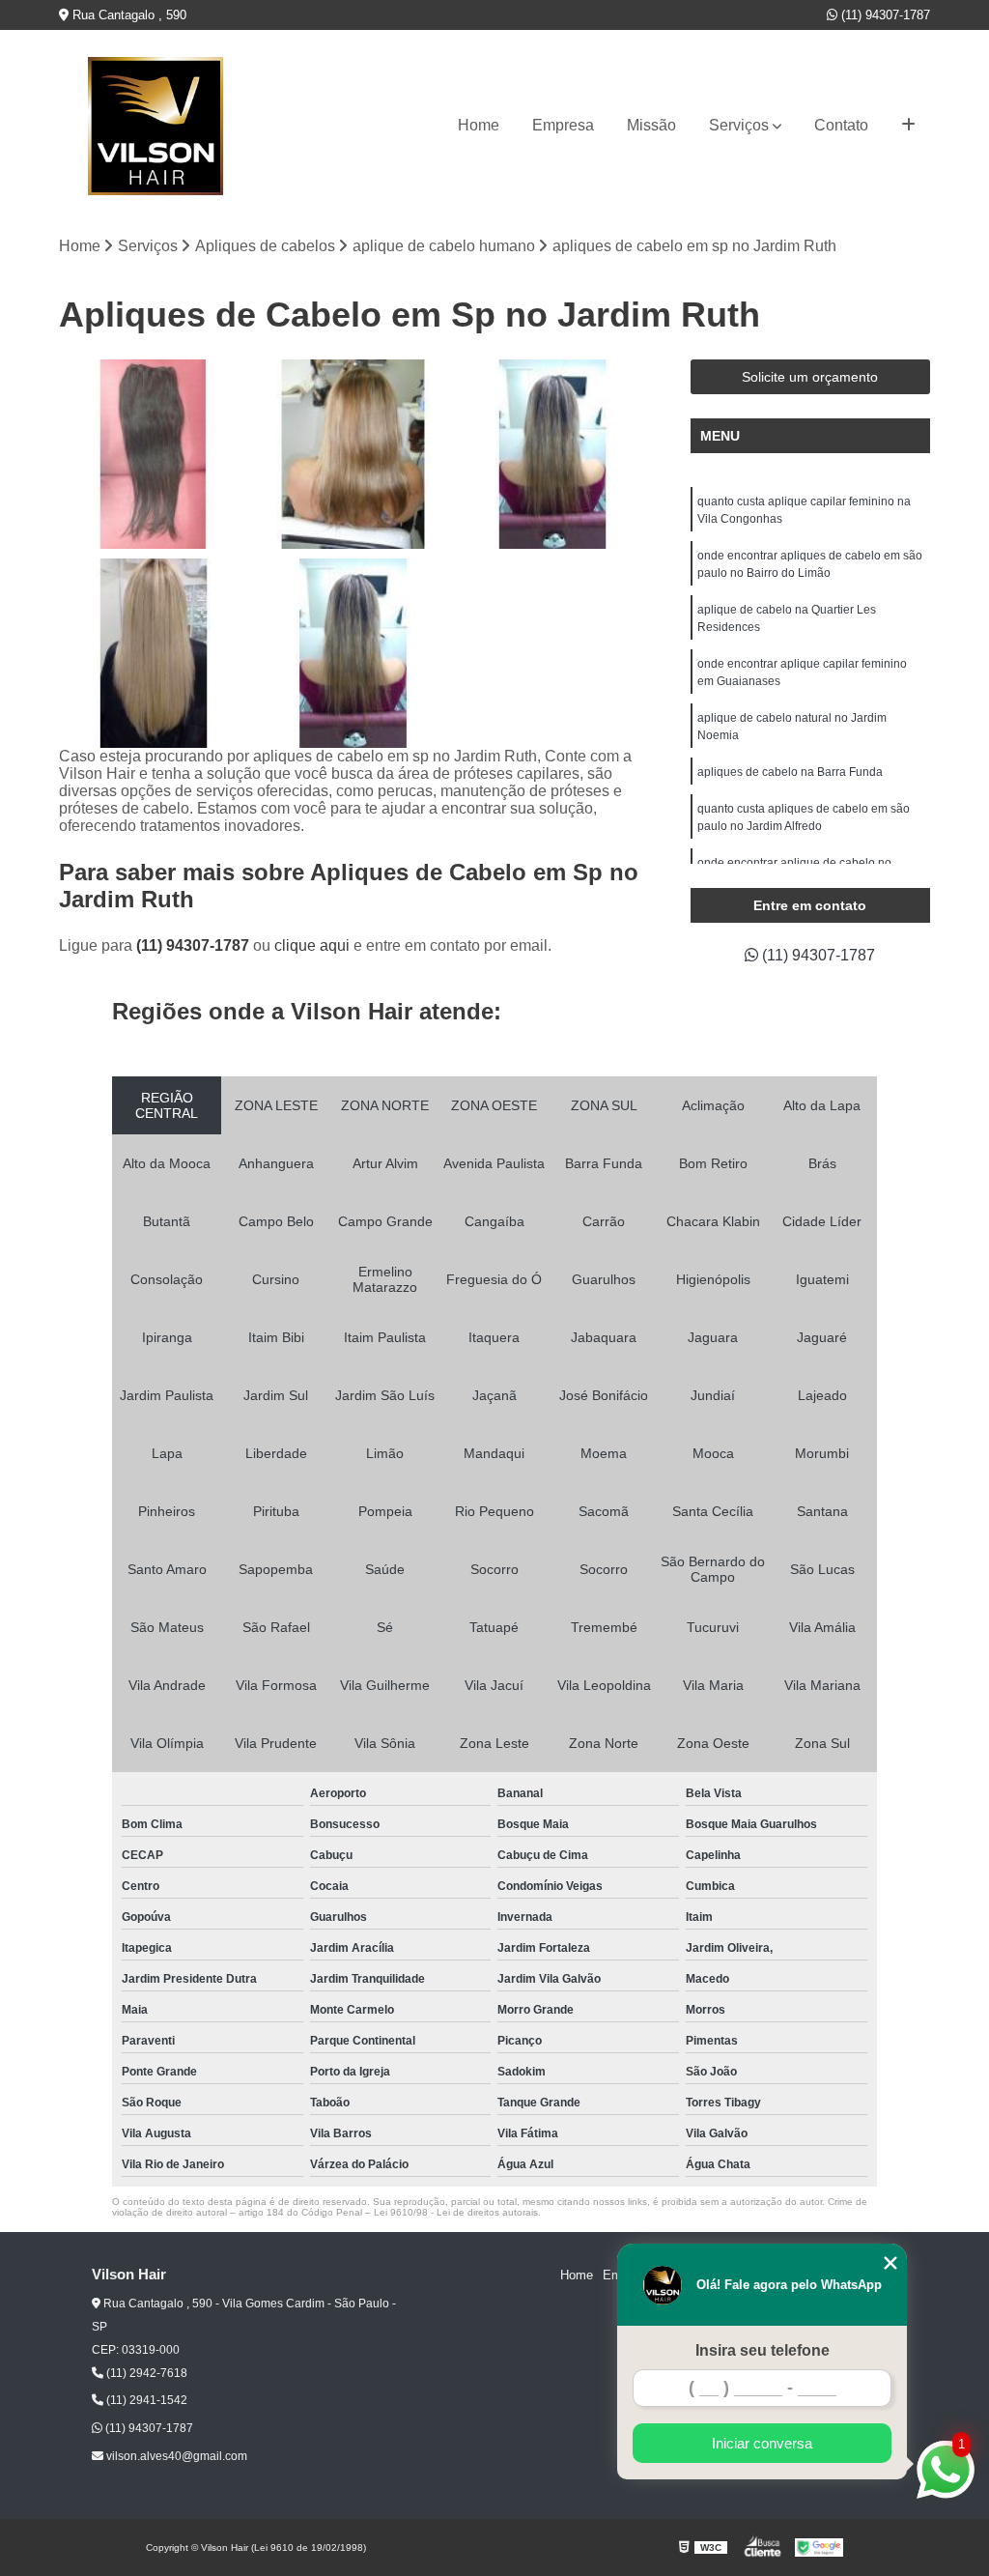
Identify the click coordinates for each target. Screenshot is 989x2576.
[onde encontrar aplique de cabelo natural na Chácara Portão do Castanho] (154, 454)
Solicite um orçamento (810, 377)
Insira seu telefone (763, 2350)
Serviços (739, 125)
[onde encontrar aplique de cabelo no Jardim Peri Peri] (353, 454)
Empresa (563, 125)
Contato (841, 125)
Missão (651, 125)
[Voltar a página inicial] (155, 126)
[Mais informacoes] (908, 126)
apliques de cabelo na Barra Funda (790, 772)
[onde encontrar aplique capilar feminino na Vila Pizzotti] (552, 454)
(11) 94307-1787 (884, 15)
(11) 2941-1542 (145, 2400)
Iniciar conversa (762, 2443)
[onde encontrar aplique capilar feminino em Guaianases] (353, 653)
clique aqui (312, 945)
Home (479, 125)
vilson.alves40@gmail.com (175, 2456)
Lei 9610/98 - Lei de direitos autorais (456, 2212)
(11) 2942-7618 (145, 2373)
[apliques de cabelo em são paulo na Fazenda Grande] (154, 653)
